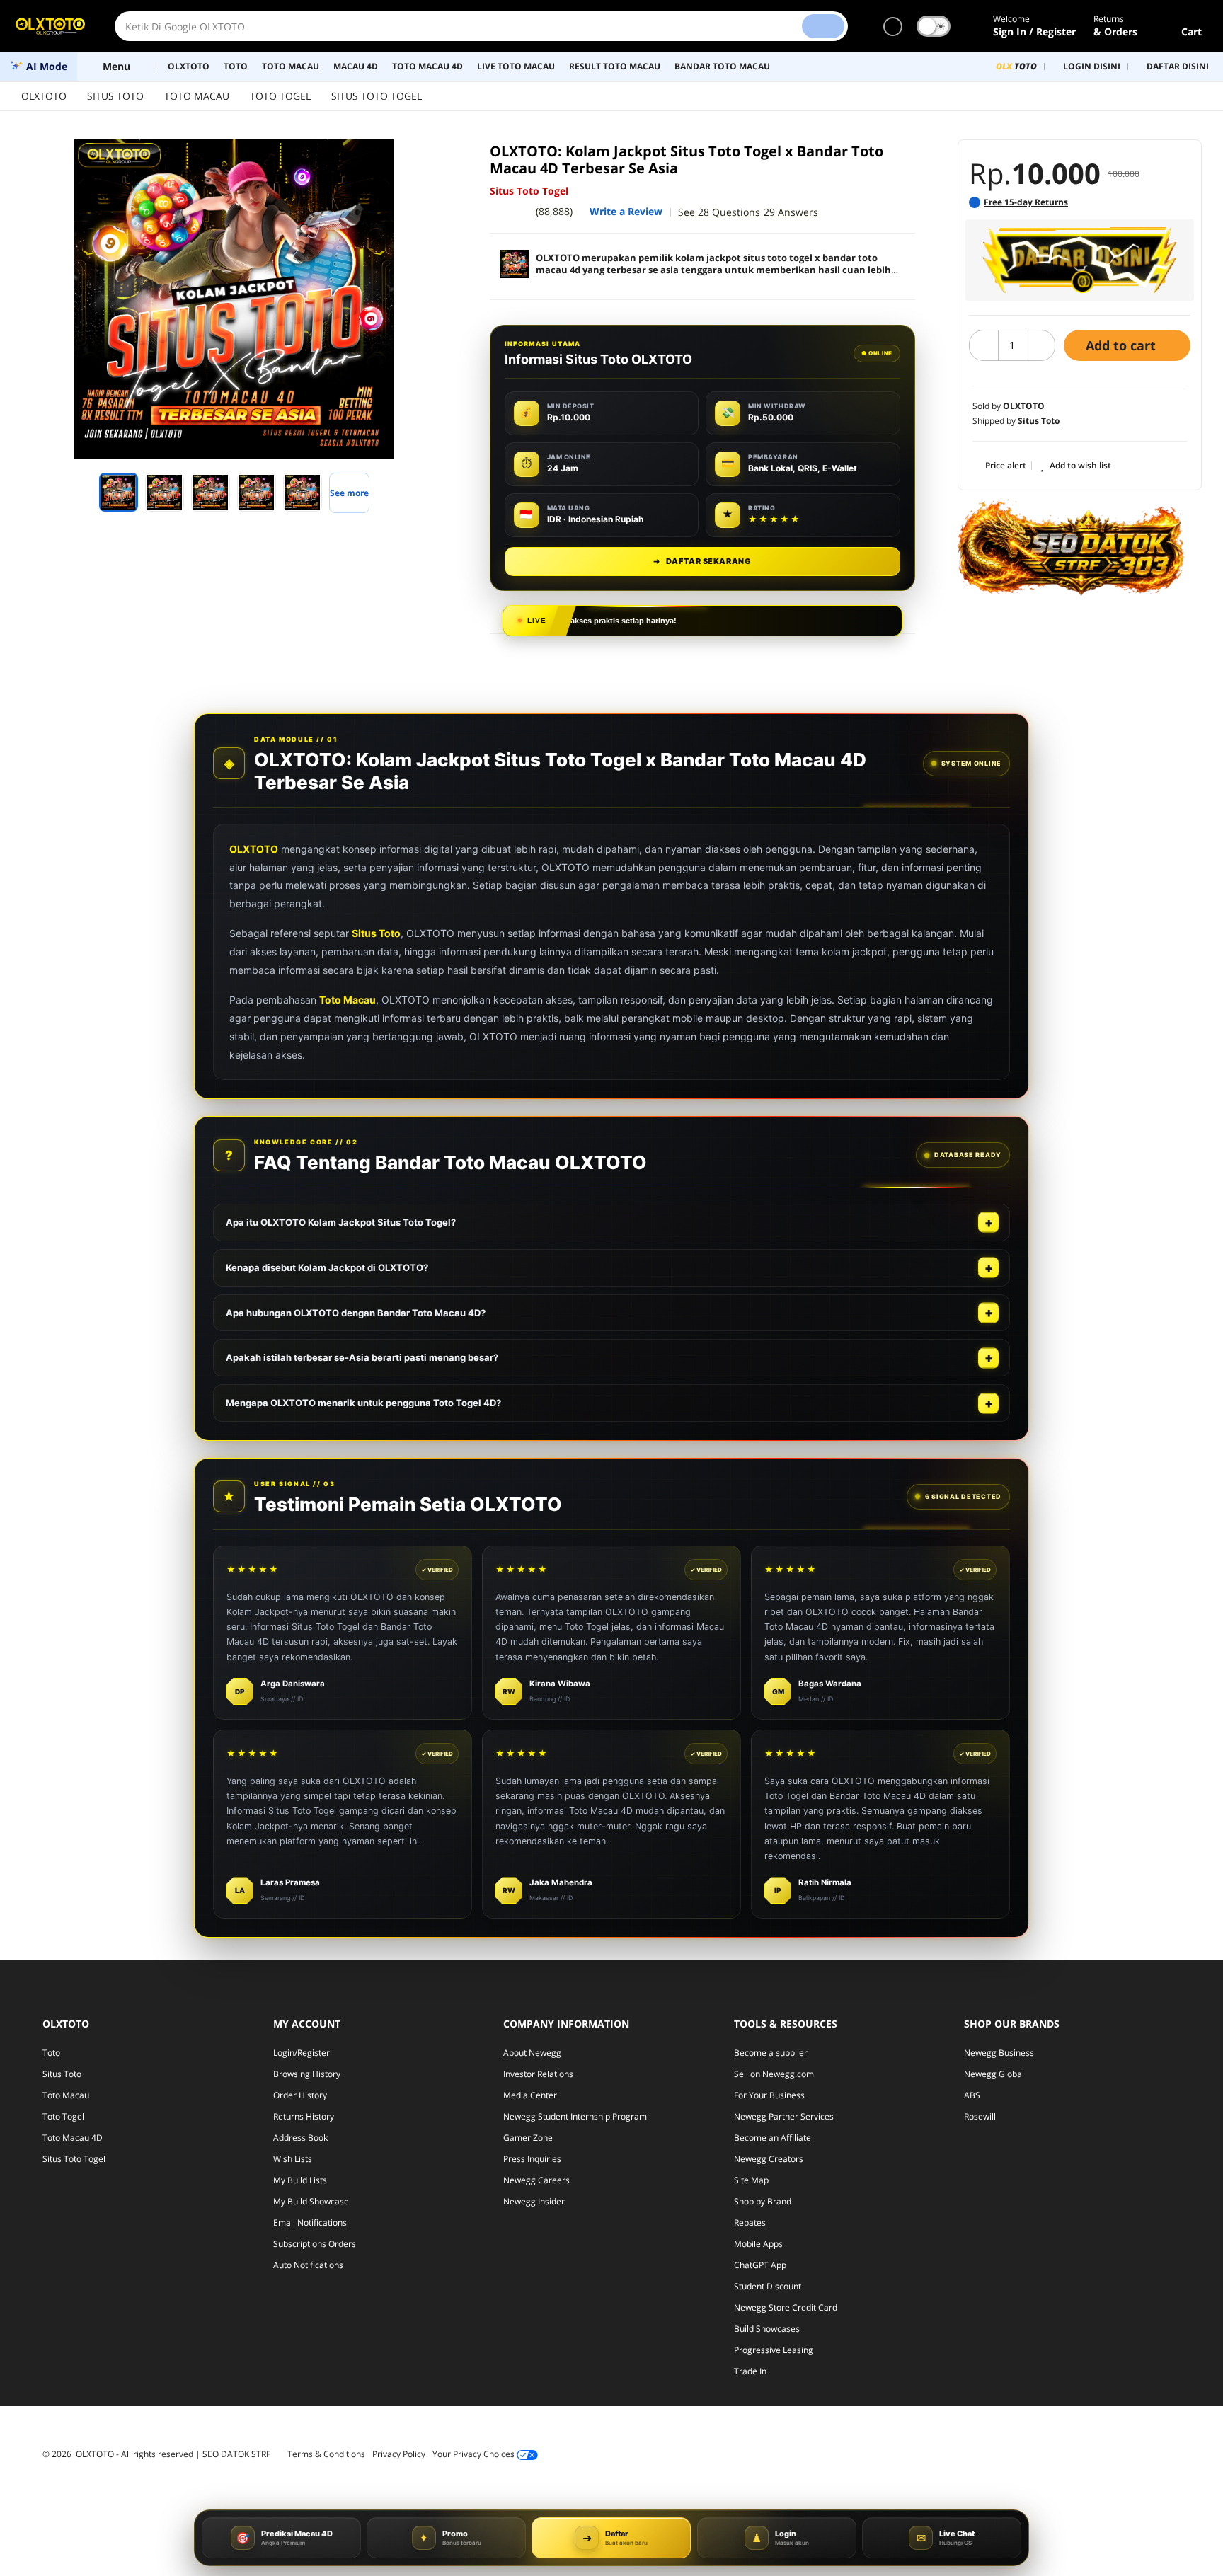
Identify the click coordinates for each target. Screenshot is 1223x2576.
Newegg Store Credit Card (786, 2307)
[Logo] (50, 26)
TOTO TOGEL (280, 96)
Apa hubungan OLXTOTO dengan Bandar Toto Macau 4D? (356, 1313)
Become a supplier (771, 2053)
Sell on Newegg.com (774, 2074)
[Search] (823, 26)
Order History (300, 2095)
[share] (429, 158)
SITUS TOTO (115, 96)
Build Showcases (767, 2329)
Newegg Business (999, 2053)
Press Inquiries (532, 2159)
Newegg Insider (534, 2201)
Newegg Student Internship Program (575, 2116)
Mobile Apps (758, 2244)
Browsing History (307, 2074)
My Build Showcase (311, 2201)
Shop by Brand (763, 2201)
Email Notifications (310, 2223)
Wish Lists (293, 2159)
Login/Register (302, 2053)
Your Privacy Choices (475, 2454)
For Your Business (769, 2095)
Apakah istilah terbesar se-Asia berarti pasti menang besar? (362, 1357)
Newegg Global (994, 2074)
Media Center (530, 2095)
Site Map (751, 2180)
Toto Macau (348, 1000)
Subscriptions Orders (315, 2244)
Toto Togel (63, 2116)
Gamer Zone (528, 2138)
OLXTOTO (44, 96)
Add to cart (1122, 345)
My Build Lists (300, 2180)
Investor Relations (538, 2074)
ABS (972, 2095)
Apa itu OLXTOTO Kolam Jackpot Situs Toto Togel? (341, 1222)
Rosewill (980, 2116)
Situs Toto (376, 933)
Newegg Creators (769, 2159)
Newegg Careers (536, 2180)
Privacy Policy (399, 2454)
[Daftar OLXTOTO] (1080, 260)
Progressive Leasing (774, 2350)
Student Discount (768, 2286)
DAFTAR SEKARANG (702, 561)
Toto (51, 2053)
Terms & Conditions (326, 2454)
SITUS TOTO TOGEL (377, 96)
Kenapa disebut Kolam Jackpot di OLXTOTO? (327, 1267)
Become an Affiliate (773, 2138)
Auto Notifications (308, 2265)
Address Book (300, 2138)
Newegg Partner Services (784, 2116)
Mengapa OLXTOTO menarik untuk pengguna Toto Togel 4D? (363, 1403)
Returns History (304, 2116)
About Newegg (532, 2053)
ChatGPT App (760, 2265)
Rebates (750, 2223)
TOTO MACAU (197, 96)
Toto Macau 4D (73, 2138)
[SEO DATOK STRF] (1071, 547)
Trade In (750, 2371)
